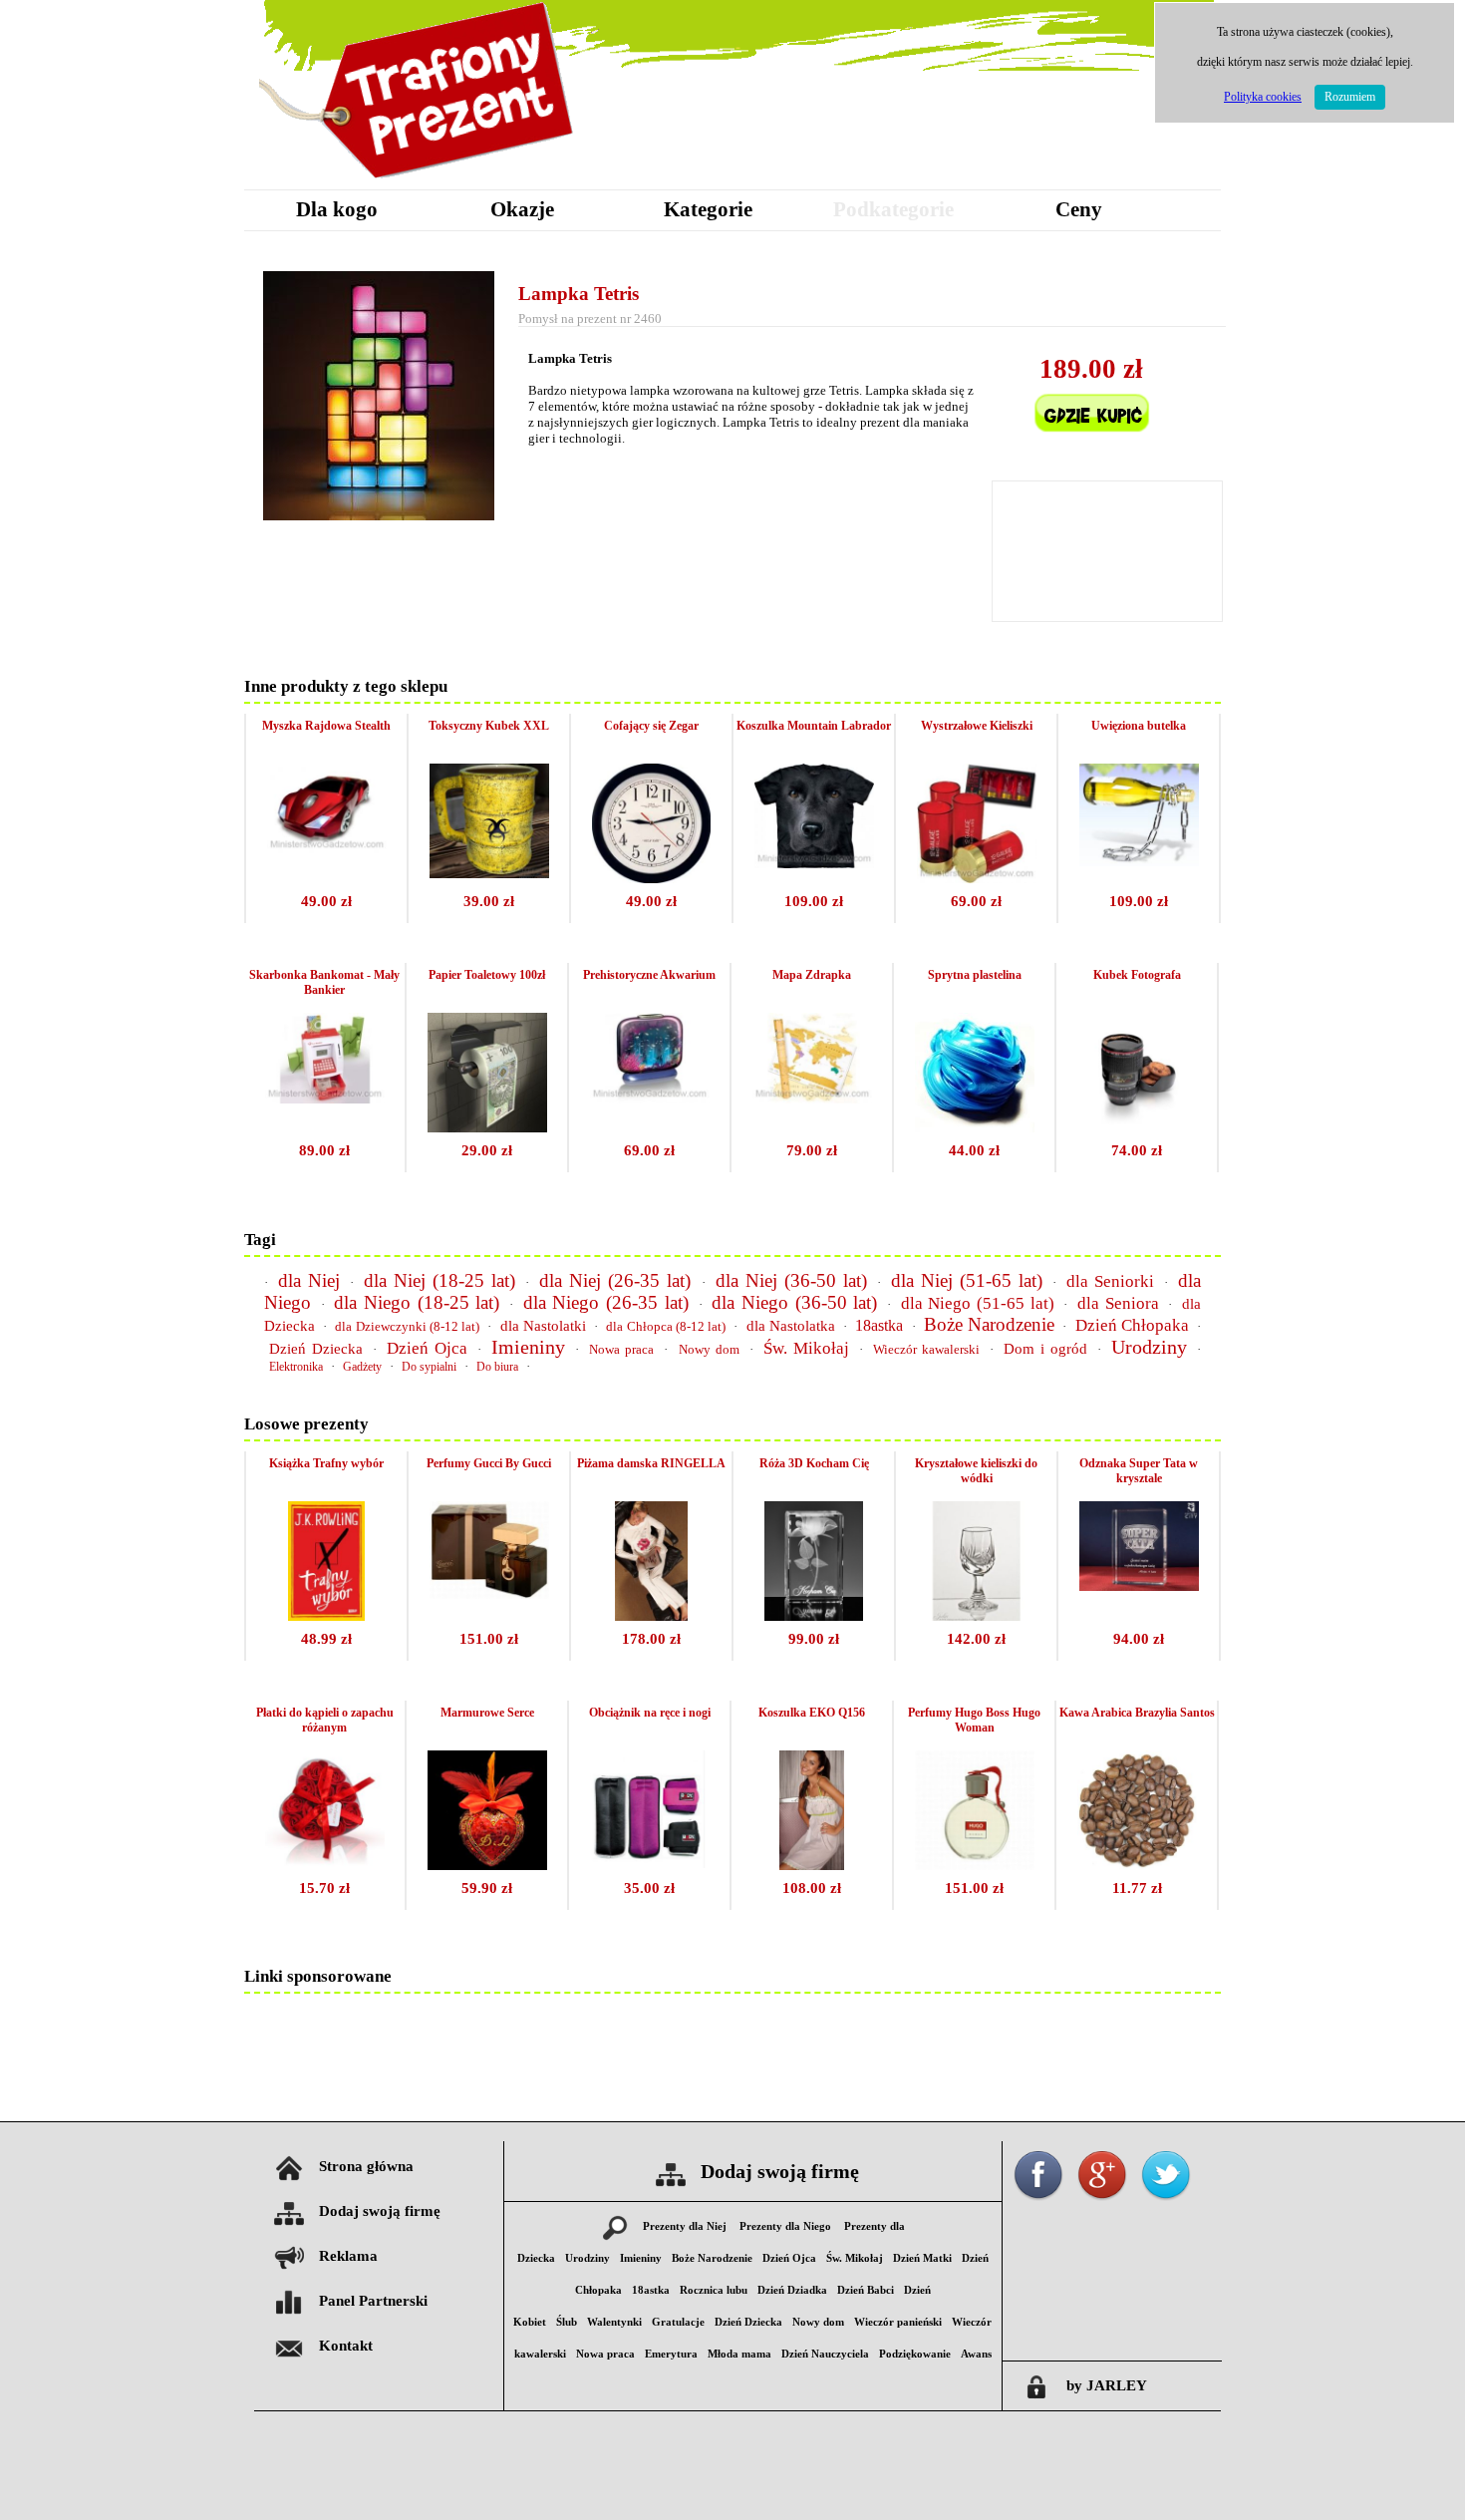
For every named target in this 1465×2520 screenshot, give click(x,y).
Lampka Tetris (579, 294)
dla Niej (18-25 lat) (439, 1280)
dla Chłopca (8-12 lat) (666, 1326)
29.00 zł (487, 1150)
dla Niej (309, 1280)
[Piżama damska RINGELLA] (652, 1615)
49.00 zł (326, 901)
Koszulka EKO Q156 (812, 1713)
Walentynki (614, 2322)
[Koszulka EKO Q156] (812, 1865)
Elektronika (296, 1367)
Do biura (497, 1367)
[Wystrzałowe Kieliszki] (977, 878)
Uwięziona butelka (1139, 726)
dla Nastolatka (791, 1326)
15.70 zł (324, 1888)
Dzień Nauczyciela (825, 2354)
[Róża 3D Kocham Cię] (814, 1615)
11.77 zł (1137, 1888)
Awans (976, 2354)
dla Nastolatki (543, 1326)
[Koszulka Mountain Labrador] (814, 863)
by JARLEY (1107, 2385)
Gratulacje (678, 2322)
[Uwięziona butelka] (1139, 861)
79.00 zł (812, 1150)
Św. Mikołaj (806, 1348)
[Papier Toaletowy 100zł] (487, 1127)
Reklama (348, 2256)
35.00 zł (649, 1888)
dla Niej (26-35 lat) (615, 1280)
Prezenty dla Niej (685, 2226)
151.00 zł (489, 1639)
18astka (879, 1325)
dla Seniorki (1110, 1281)
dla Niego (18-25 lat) (417, 1302)
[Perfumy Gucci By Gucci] (489, 1593)
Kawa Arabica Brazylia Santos (1137, 1713)
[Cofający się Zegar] (652, 878)
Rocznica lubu (714, 2290)
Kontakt (346, 2346)
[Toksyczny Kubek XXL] (489, 873)
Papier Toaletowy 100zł (487, 975)
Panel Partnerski (373, 2301)
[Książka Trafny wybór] (326, 1615)
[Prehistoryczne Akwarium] (650, 1098)
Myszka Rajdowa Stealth (326, 726)
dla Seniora (1118, 1303)
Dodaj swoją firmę (380, 2211)
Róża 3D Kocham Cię (814, 1463)
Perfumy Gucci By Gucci (489, 1463)
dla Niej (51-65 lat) (967, 1280)
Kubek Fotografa (1137, 975)
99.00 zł (814, 1639)
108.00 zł (812, 1888)
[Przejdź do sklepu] (1091, 445)
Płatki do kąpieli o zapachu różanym (325, 1720)
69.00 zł (976, 901)
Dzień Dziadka (792, 2290)
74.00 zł (1137, 1150)
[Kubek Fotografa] (1137, 1127)
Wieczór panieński (898, 2322)
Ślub (567, 2322)
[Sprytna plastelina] (975, 1127)
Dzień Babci (866, 2290)
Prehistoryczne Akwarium (649, 975)
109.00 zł (814, 901)
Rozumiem (1350, 97)
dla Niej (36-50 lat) (791, 1280)
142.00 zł (976, 1639)
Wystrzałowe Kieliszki (977, 726)
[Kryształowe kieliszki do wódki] (977, 1615)
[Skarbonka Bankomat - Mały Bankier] (325, 1098)
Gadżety (362, 1367)
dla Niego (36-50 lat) (794, 1302)
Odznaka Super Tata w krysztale (1139, 1471)
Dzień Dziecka (316, 1349)
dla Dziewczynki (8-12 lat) (407, 1326)
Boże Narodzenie (989, 1324)
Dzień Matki (922, 2258)
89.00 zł (324, 1150)
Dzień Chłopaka (1132, 1325)
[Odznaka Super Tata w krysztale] (1139, 1585)
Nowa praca (621, 1349)
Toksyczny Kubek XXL (489, 726)
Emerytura (671, 2354)
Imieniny (528, 1347)
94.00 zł (1139, 1639)
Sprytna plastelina (975, 975)
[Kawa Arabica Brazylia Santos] (1137, 1865)
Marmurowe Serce (487, 1713)
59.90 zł (487, 1888)
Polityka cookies (1263, 97)
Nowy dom (709, 1349)
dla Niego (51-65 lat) (978, 1303)
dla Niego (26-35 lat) (606, 1302)
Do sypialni (429, 1367)
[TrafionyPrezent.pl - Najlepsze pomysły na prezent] (419, 184)
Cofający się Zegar (651, 726)
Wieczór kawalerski (926, 1349)
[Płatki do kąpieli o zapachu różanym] (325, 1865)
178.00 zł (651, 1639)
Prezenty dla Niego (785, 2226)
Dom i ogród (1045, 1349)
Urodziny (1149, 1347)
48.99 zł (326, 1639)
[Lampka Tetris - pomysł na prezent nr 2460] (379, 515)
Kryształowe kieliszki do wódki (976, 1471)
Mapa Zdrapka (812, 975)
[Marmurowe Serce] (487, 1865)
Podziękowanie (915, 2354)
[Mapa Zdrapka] (812, 1098)
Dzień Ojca (427, 1348)
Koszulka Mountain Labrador (814, 726)
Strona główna (366, 2166)
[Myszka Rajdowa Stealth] (327, 849)
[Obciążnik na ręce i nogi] (650, 1863)
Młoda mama (739, 2354)
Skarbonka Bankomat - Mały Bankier (324, 982)
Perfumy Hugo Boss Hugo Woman (974, 1720)
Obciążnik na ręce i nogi (650, 1713)
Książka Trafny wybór (326, 1463)
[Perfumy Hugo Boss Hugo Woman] (975, 1865)
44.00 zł (974, 1150)
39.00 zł (489, 901)
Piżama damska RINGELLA (651, 1463)
